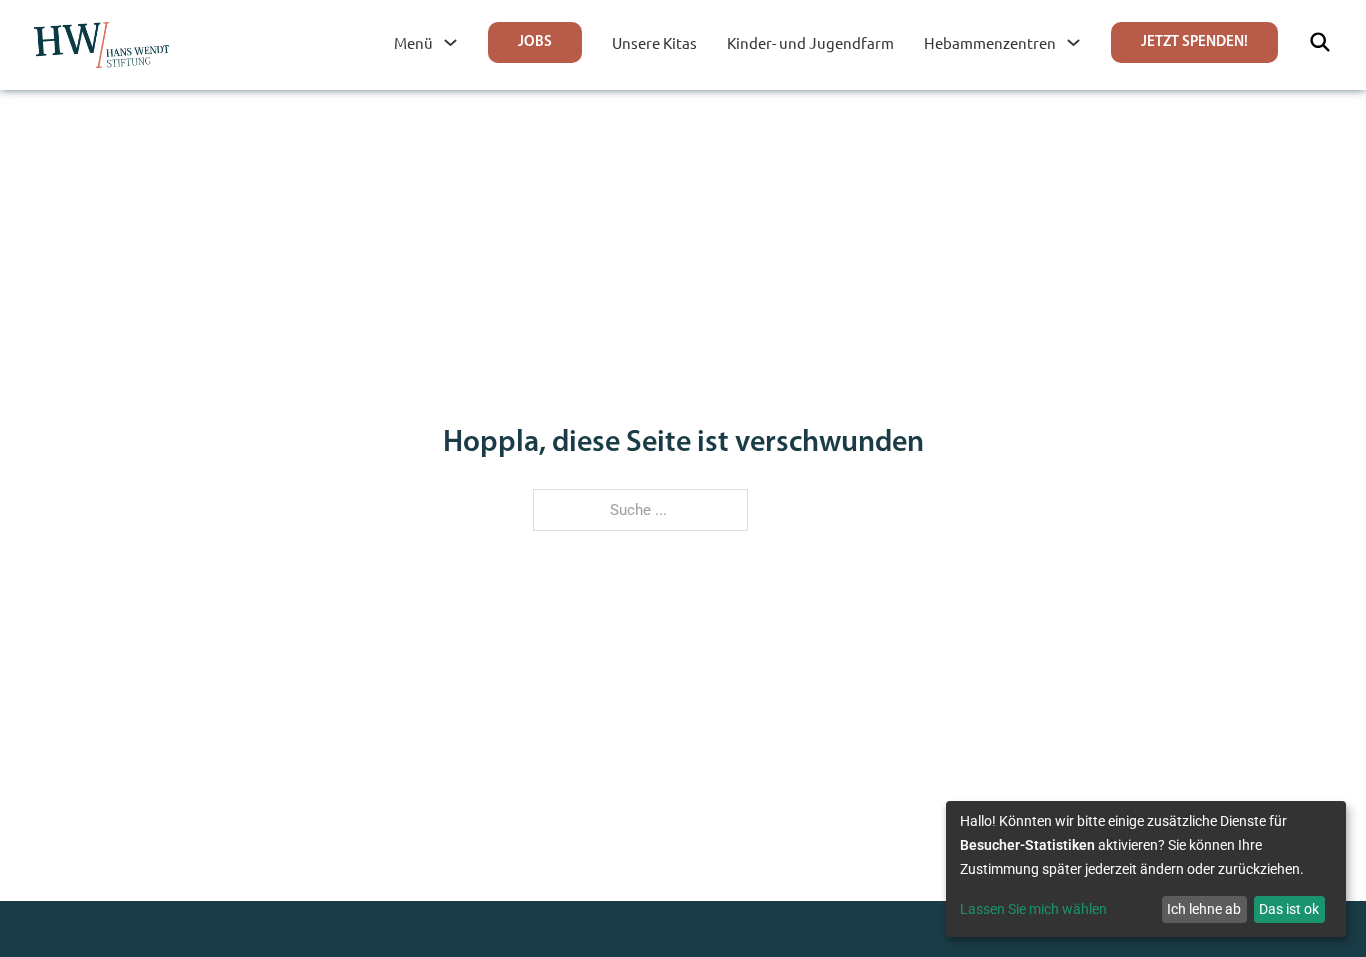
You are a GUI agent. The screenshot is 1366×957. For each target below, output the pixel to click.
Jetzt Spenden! (1194, 42)
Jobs (535, 42)
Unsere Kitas (654, 42)
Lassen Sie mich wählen (1033, 909)
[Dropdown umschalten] (450, 42)
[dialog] (1146, 869)
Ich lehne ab (1204, 909)
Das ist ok (1289, 909)
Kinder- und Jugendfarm (810, 42)
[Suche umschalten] (1320, 42)
